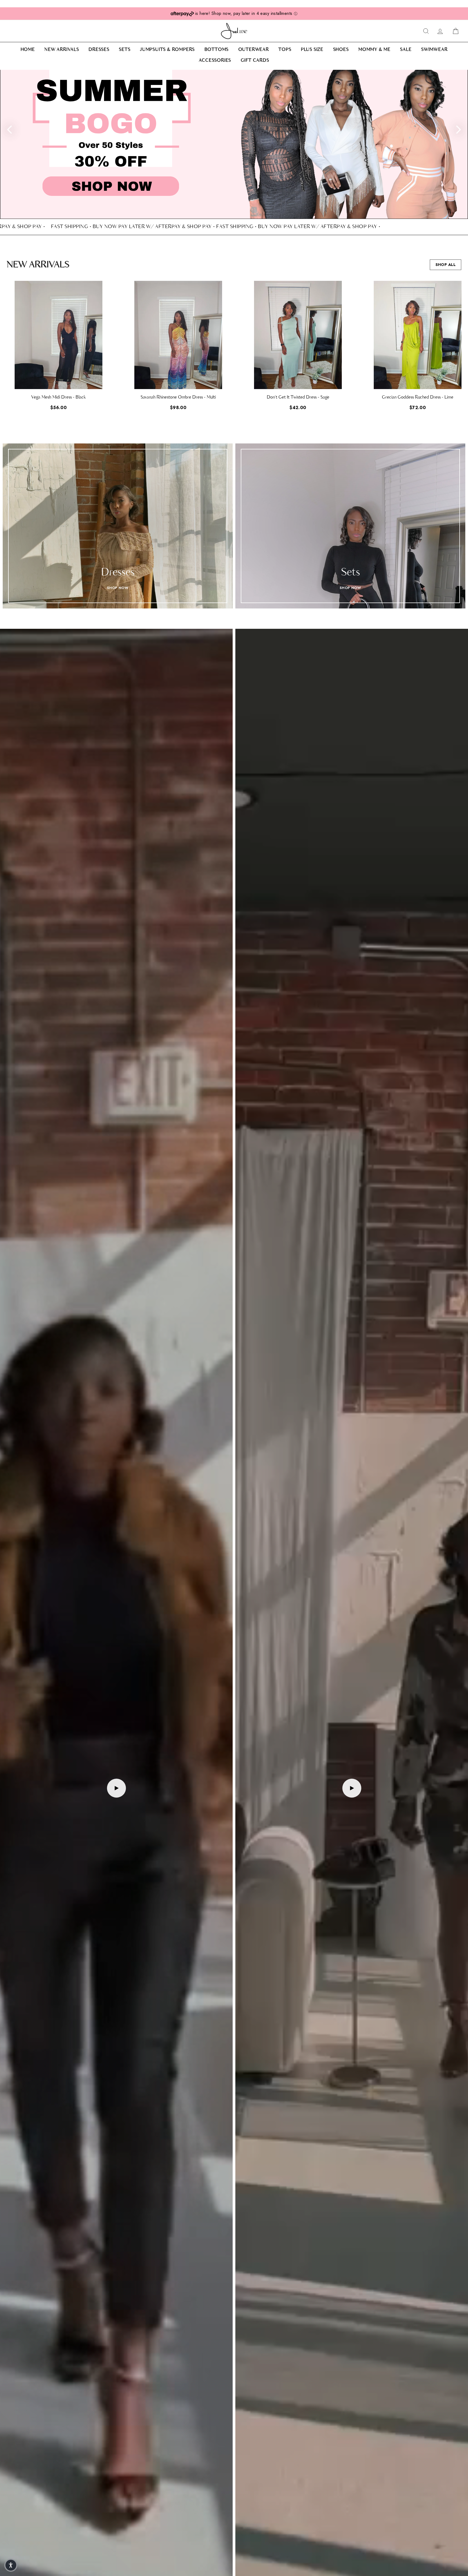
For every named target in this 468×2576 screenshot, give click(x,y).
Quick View (58, 380)
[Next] (459, 129)
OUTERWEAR (254, 50)
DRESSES (99, 50)
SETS (125, 50)
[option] (234, 144)
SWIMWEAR (434, 50)
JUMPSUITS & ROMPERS (167, 50)
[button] (462, 350)
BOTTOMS (217, 50)
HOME (28, 50)
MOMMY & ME (374, 50)
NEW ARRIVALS (62, 50)
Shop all (446, 265)
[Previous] (9, 129)
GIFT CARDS (255, 61)
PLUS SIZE (312, 50)
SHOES (341, 50)
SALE (406, 50)
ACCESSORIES (215, 61)
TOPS (285, 50)
